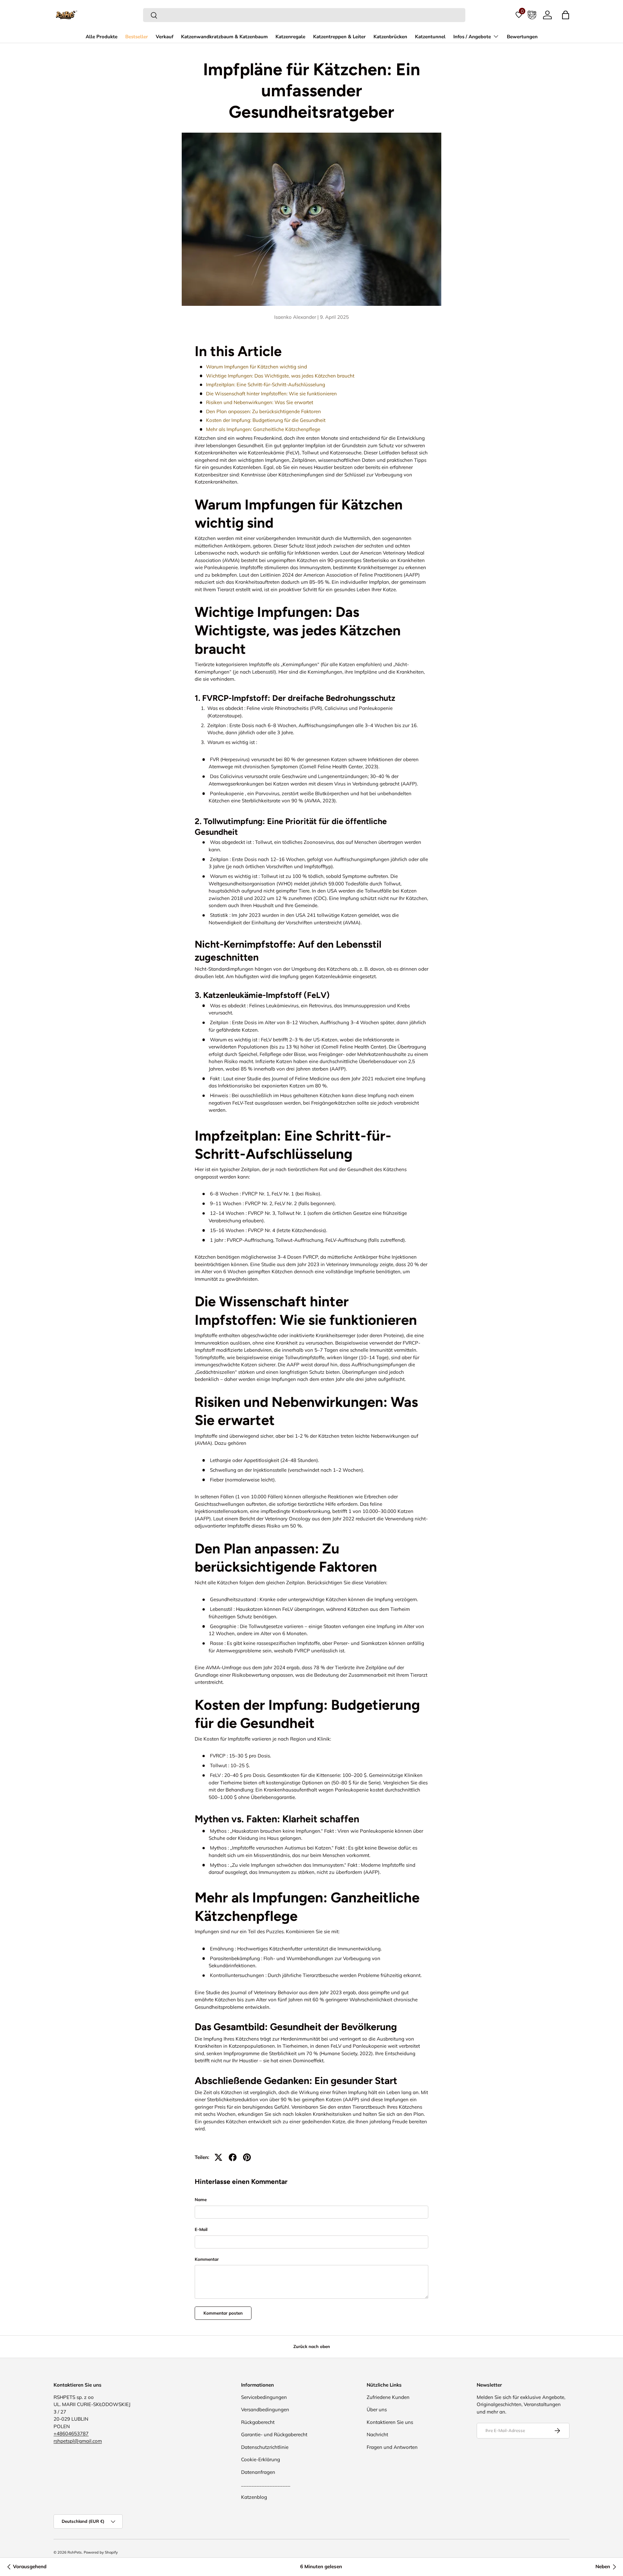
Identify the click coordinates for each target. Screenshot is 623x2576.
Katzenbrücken (390, 37)
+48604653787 (71, 2433)
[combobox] (304, 15)
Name (201, 2199)
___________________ (266, 2484)
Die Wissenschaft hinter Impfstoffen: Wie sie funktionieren (271, 394)
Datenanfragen (258, 2472)
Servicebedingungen (264, 2397)
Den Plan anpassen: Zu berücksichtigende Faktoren (263, 411)
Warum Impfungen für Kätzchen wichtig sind (257, 367)
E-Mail (201, 2229)
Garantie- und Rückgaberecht (274, 2434)
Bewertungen (522, 37)
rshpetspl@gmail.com (78, 2441)
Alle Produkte (102, 37)
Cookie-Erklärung (261, 2459)
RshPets (75, 2552)
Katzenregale (290, 37)
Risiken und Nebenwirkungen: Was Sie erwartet (260, 402)
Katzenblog (254, 2497)
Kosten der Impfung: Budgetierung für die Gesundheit (266, 420)
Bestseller (137, 37)
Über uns (377, 2409)
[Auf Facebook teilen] (233, 2157)
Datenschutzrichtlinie (265, 2447)
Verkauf (165, 37)
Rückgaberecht (258, 2422)
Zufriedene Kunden (388, 2397)
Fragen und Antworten (392, 2447)
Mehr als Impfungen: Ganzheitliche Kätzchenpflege (263, 429)
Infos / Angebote (472, 37)
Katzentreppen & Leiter (339, 37)
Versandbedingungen (265, 2409)
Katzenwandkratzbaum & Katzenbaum (224, 37)
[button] (566, 15)
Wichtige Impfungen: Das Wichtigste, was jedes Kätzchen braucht (280, 376)
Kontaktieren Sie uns (390, 2422)
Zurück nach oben (312, 2346)
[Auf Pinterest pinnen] (247, 2157)
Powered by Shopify (101, 2552)
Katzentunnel (430, 37)
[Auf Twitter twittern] (218, 2157)
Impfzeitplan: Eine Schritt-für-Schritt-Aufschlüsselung (266, 384)
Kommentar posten (223, 2313)
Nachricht (377, 2434)
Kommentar (207, 2259)
